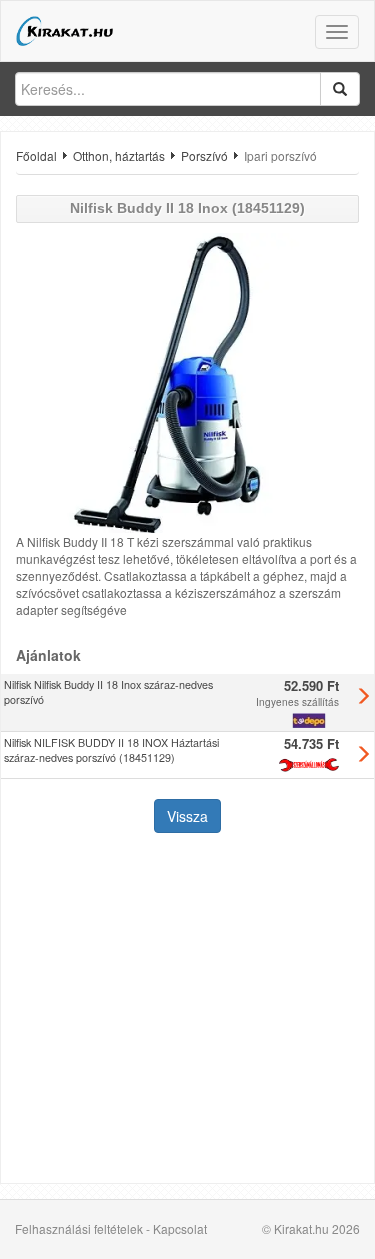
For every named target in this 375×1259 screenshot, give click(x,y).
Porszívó (204, 155)
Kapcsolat (180, 1228)
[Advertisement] (187, 1010)
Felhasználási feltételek (79, 1228)
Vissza (187, 816)
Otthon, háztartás (119, 155)
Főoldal (36, 155)
